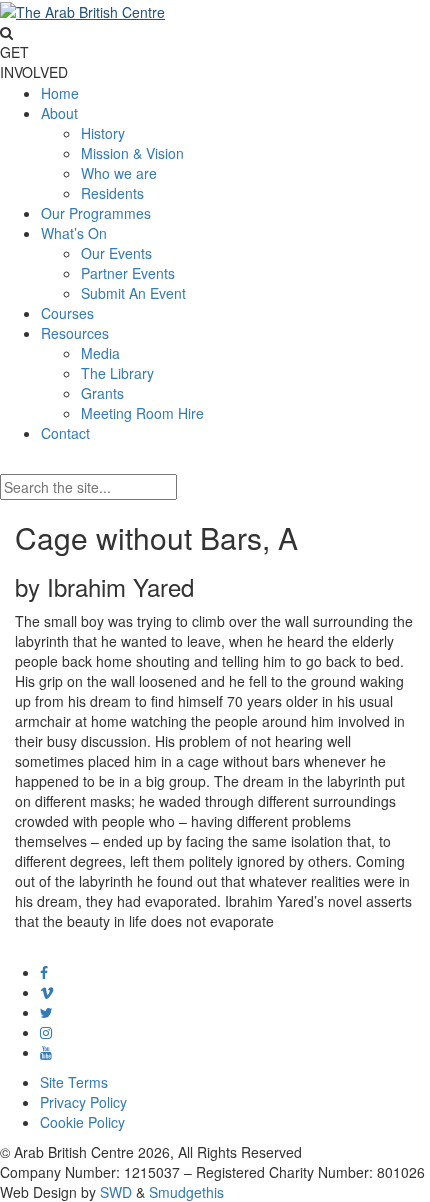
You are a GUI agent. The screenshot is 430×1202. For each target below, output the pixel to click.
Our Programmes (96, 213)
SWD (116, 1192)
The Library (117, 373)
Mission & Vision (132, 153)
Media (100, 353)
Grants (102, 393)
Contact (65, 433)
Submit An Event (133, 293)
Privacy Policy (83, 1102)
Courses (67, 313)
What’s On (74, 233)
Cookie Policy (82, 1122)
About (59, 113)
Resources (75, 333)
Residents (112, 193)
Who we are (119, 173)
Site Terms (74, 1082)
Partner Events (128, 273)
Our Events (116, 253)
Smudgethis (186, 1192)
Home (60, 93)
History (103, 133)
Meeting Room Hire (142, 413)
